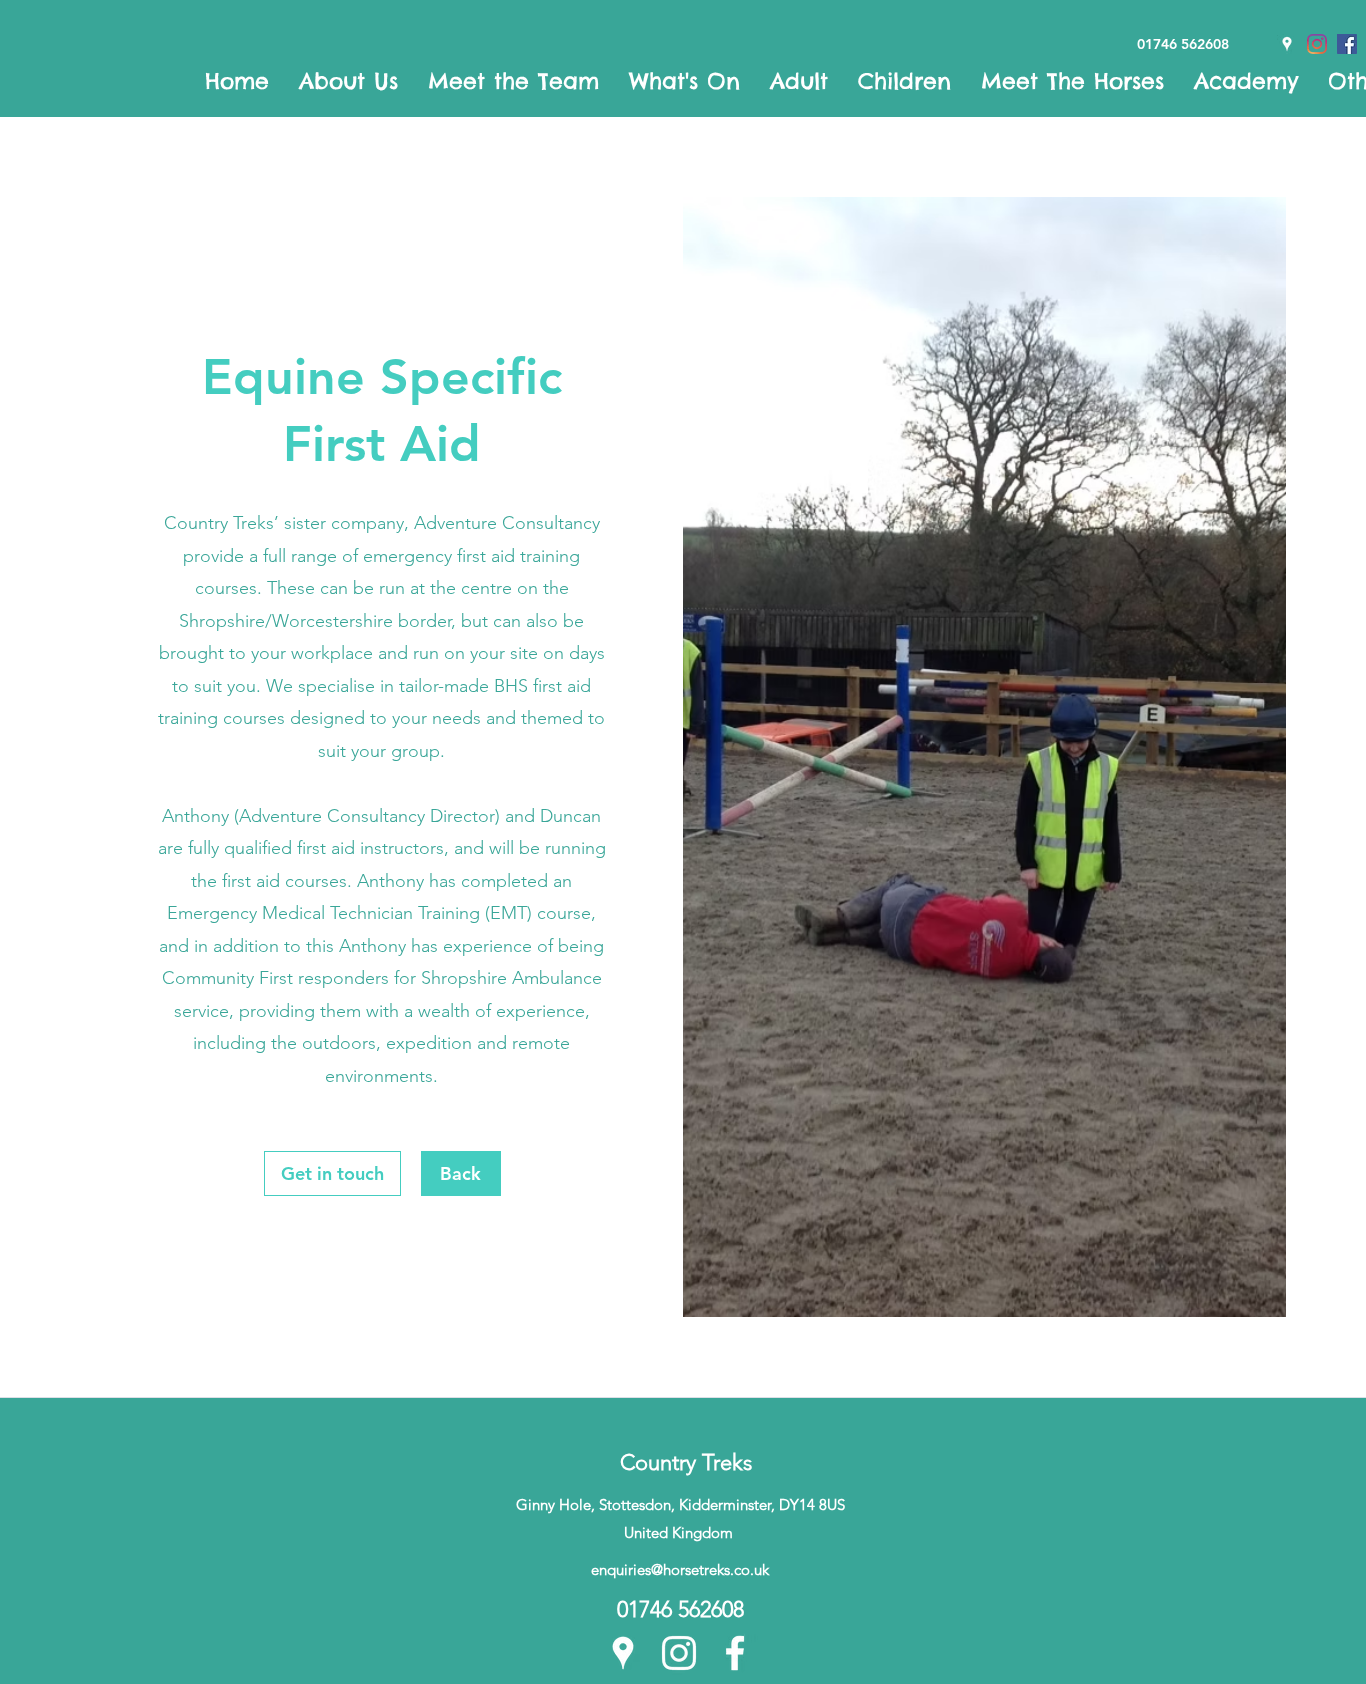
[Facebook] (735, 1653)
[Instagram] (679, 1653)
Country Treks (686, 1462)
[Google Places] (623, 1653)
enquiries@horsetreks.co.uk (680, 1569)
